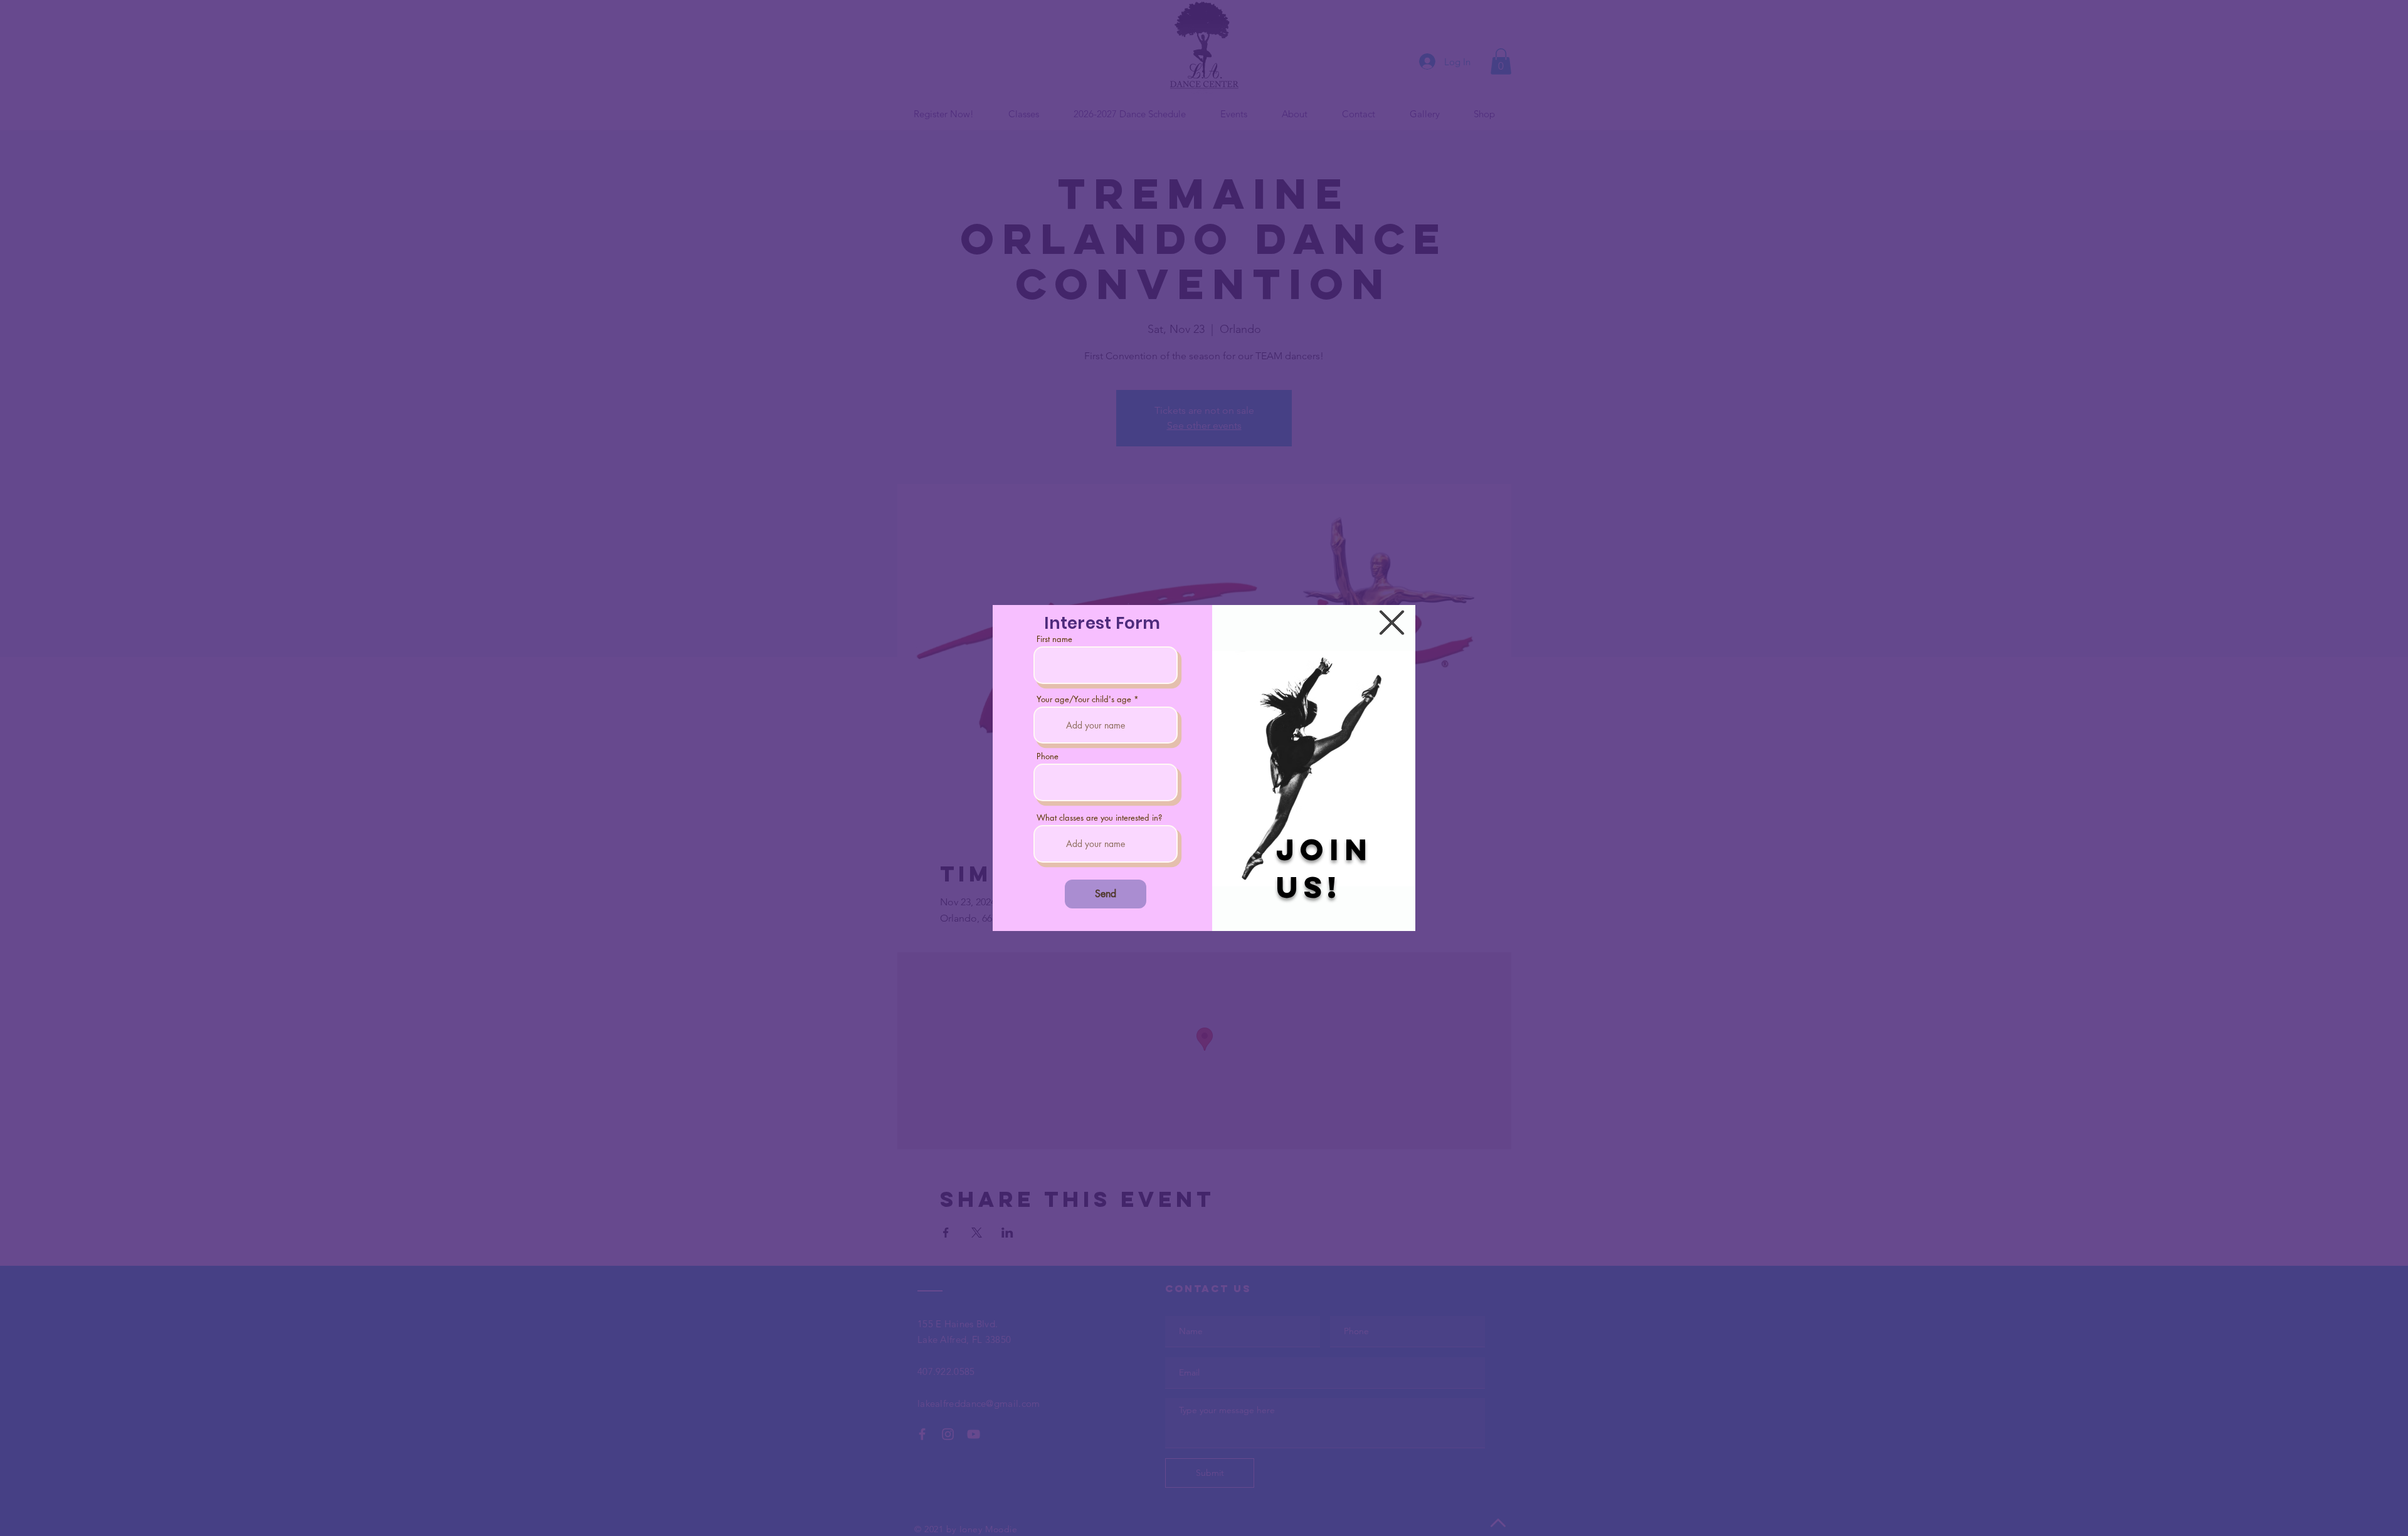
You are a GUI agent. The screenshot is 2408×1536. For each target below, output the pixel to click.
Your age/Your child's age (1084, 699)
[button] (1392, 623)
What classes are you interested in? (1099, 818)
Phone (1048, 756)
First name (1054, 639)
